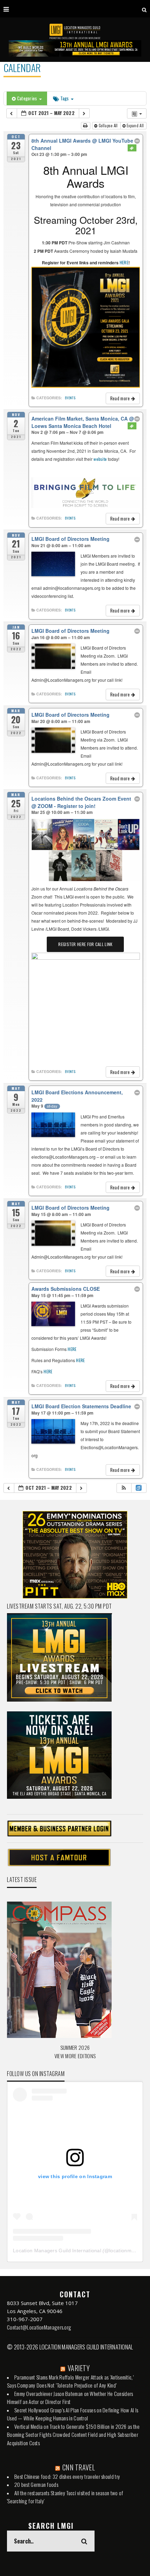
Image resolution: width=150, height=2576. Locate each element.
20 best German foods (36, 2484)
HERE (124, 262)
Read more (121, 398)
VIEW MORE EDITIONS (75, 2056)
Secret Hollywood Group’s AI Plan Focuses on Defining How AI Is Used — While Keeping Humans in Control (73, 2414)
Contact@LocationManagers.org (39, 2327)
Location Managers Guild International (57, 2251)
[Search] (144, 9)
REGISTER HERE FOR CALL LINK (85, 944)
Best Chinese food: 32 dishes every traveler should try (67, 2476)
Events (70, 398)
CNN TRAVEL (79, 2467)
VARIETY (79, 2368)
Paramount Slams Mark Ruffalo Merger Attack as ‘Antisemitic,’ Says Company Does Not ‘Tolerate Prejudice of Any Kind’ (70, 2381)
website (100, 459)
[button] (124, 1488)
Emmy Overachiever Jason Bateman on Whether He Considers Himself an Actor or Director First (70, 2398)
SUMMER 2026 (75, 2047)
